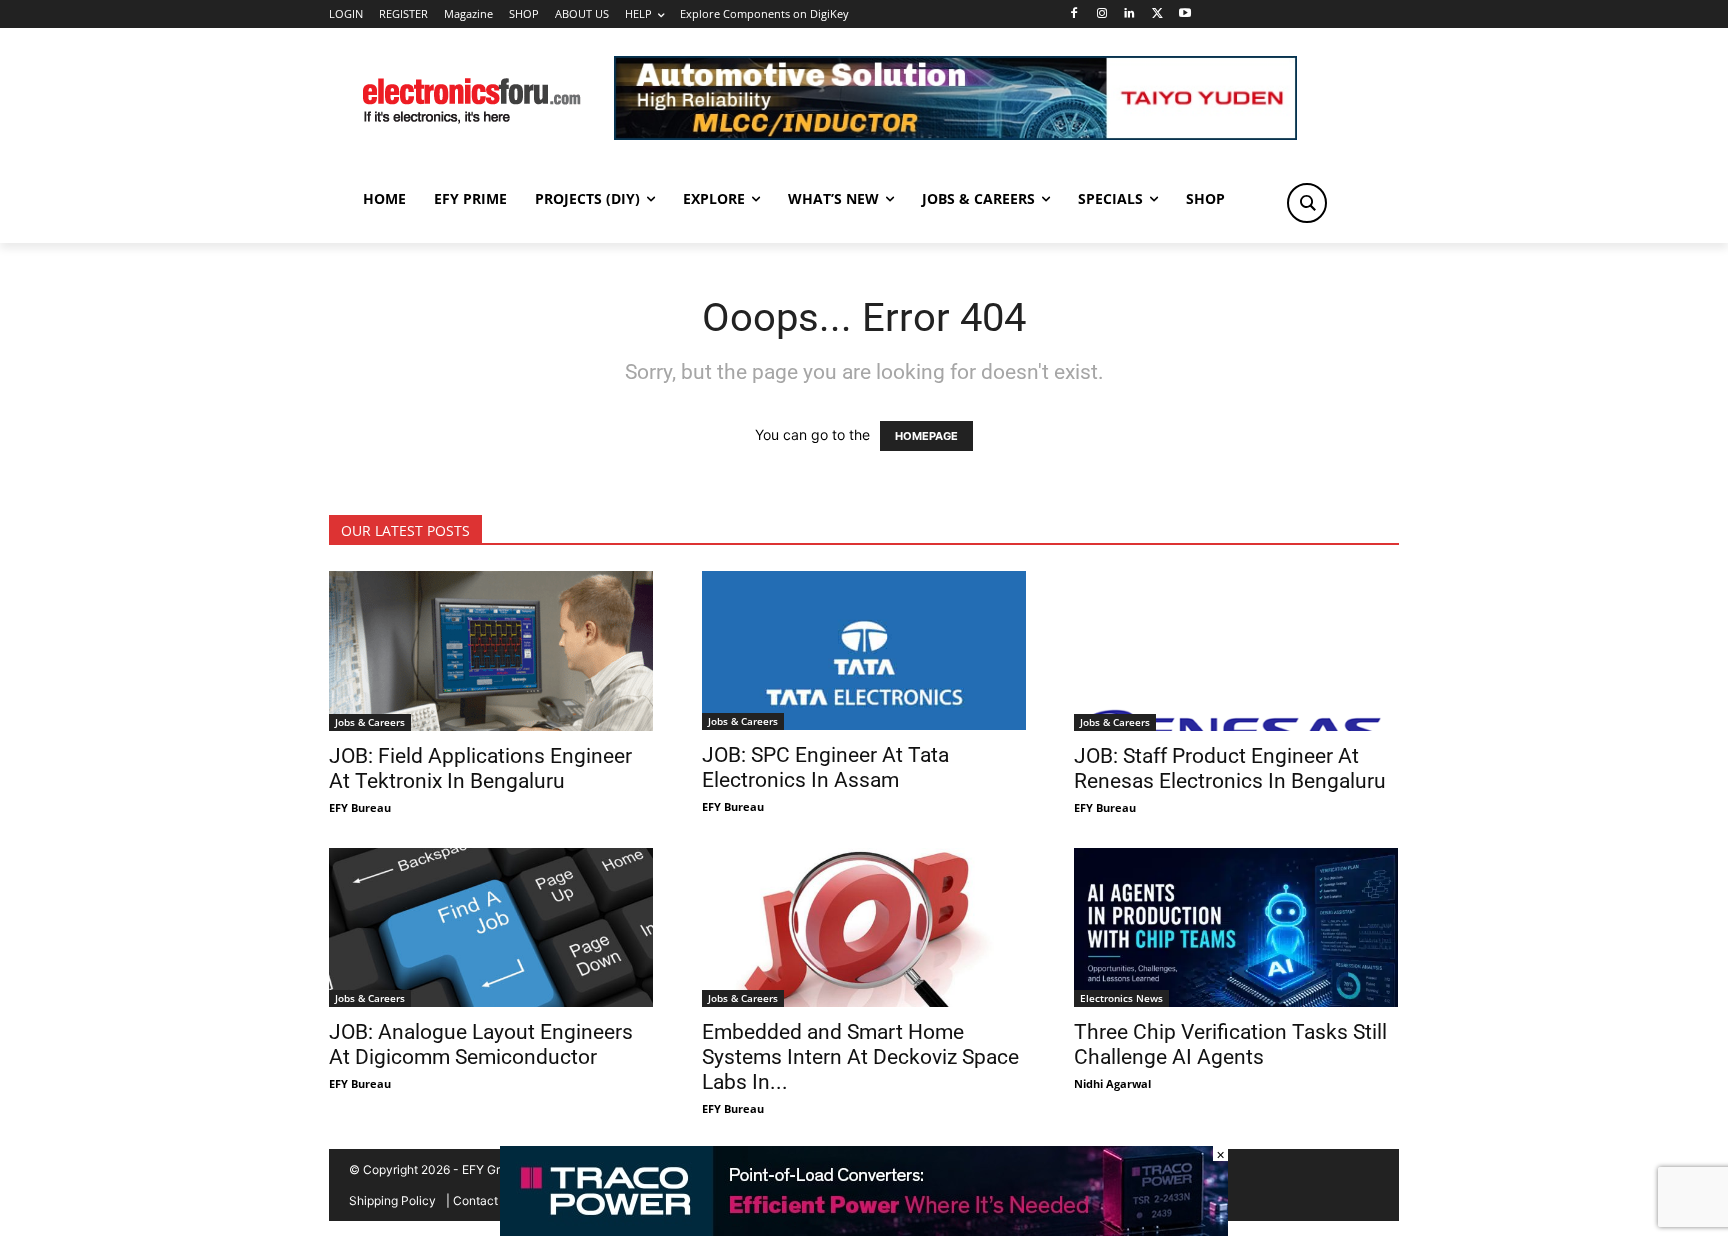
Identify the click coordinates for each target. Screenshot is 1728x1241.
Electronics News (1121, 998)
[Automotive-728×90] (955, 134)
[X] (1157, 14)
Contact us (483, 1200)
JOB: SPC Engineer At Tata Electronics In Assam (825, 767)
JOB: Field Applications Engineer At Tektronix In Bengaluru (480, 768)
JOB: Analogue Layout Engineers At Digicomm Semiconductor (481, 1044)
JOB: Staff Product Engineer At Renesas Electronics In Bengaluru (1230, 768)
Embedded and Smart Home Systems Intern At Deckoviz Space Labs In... (860, 1057)
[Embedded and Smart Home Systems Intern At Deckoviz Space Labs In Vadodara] (864, 927)
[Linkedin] (1129, 14)
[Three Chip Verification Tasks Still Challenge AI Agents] (1236, 927)
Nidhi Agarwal (1112, 1083)
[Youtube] (1185, 14)
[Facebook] (1073, 14)
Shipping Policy (392, 1200)
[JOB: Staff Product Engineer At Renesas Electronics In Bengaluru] (1236, 651)
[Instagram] (1101, 14)
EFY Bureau (360, 807)
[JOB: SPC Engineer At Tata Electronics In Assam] (864, 650)
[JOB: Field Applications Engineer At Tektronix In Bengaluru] (491, 651)
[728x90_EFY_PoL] (864, 1230)
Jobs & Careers (370, 722)
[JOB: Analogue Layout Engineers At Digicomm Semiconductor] (491, 927)
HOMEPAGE (926, 436)
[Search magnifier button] (1307, 203)
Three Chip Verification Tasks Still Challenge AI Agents (1230, 1044)
